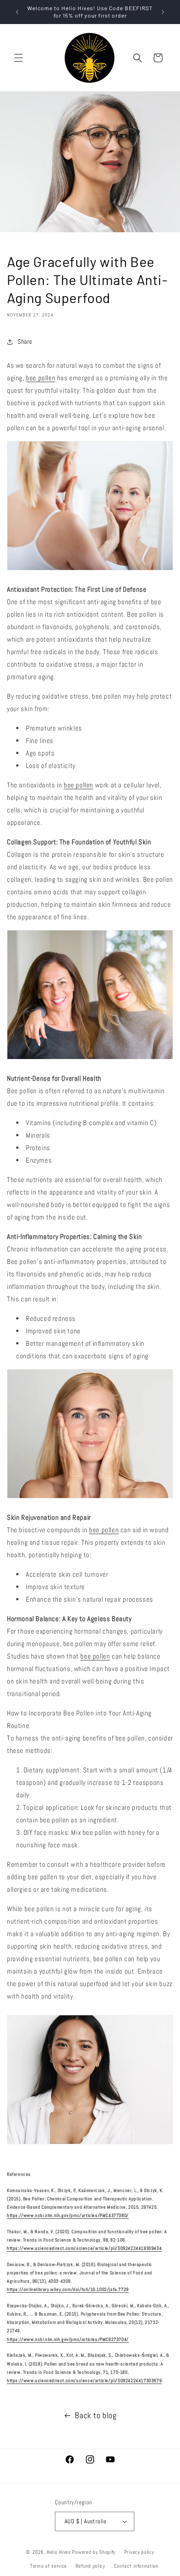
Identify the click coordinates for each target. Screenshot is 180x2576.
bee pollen (41, 378)
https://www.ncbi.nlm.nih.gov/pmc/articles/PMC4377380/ (68, 2215)
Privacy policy (139, 2552)
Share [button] (25, 341)
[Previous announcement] (17, 12)
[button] (18, 58)
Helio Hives (59, 2551)
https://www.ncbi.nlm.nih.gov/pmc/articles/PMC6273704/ (68, 2339)
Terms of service (48, 2566)
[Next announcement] (163, 12)
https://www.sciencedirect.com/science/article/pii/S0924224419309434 (84, 2248)
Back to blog (96, 2415)
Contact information (136, 2566)
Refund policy (90, 2566)
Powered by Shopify (94, 2551)
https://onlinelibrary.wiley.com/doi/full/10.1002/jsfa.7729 (68, 2289)
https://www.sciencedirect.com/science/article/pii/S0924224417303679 (84, 2381)
